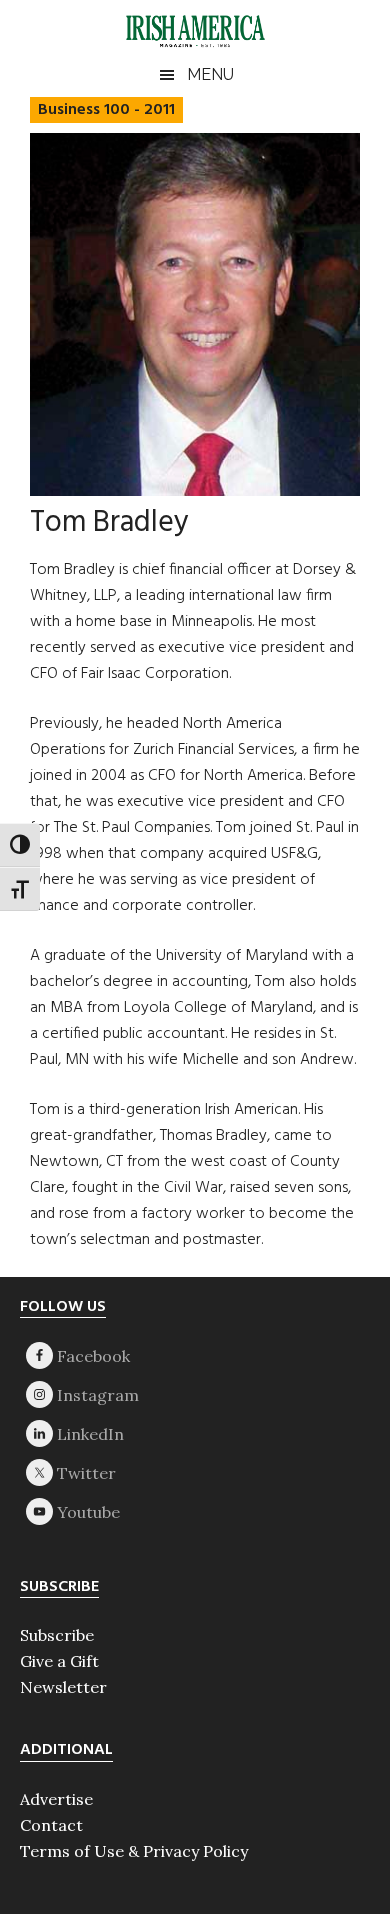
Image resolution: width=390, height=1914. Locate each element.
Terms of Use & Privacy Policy (134, 1851)
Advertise (56, 1799)
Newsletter (63, 1687)
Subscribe (57, 1635)
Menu (210, 74)
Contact (51, 1825)
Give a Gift (59, 1661)
